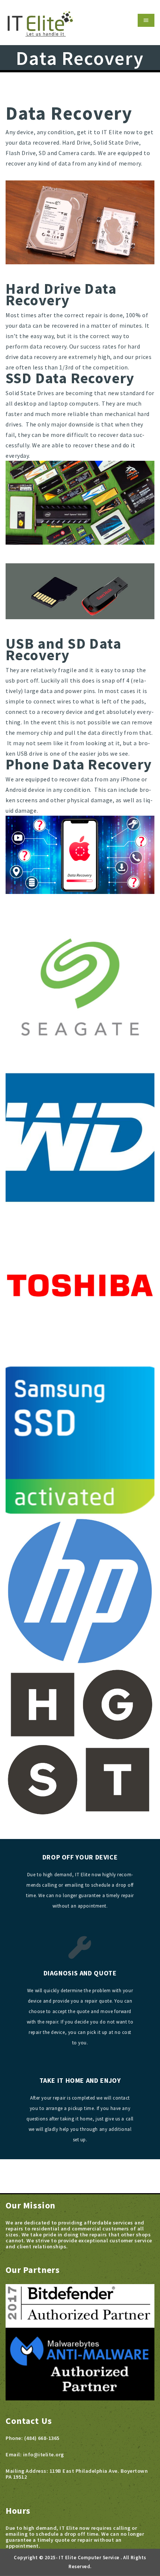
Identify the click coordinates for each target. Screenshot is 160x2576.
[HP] (80, 1591)
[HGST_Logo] (80, 1742)
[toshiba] (80, 1289)
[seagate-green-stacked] (80, 987)
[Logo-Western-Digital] (80, 1138)
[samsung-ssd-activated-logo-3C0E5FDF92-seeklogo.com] (80, 1440)
